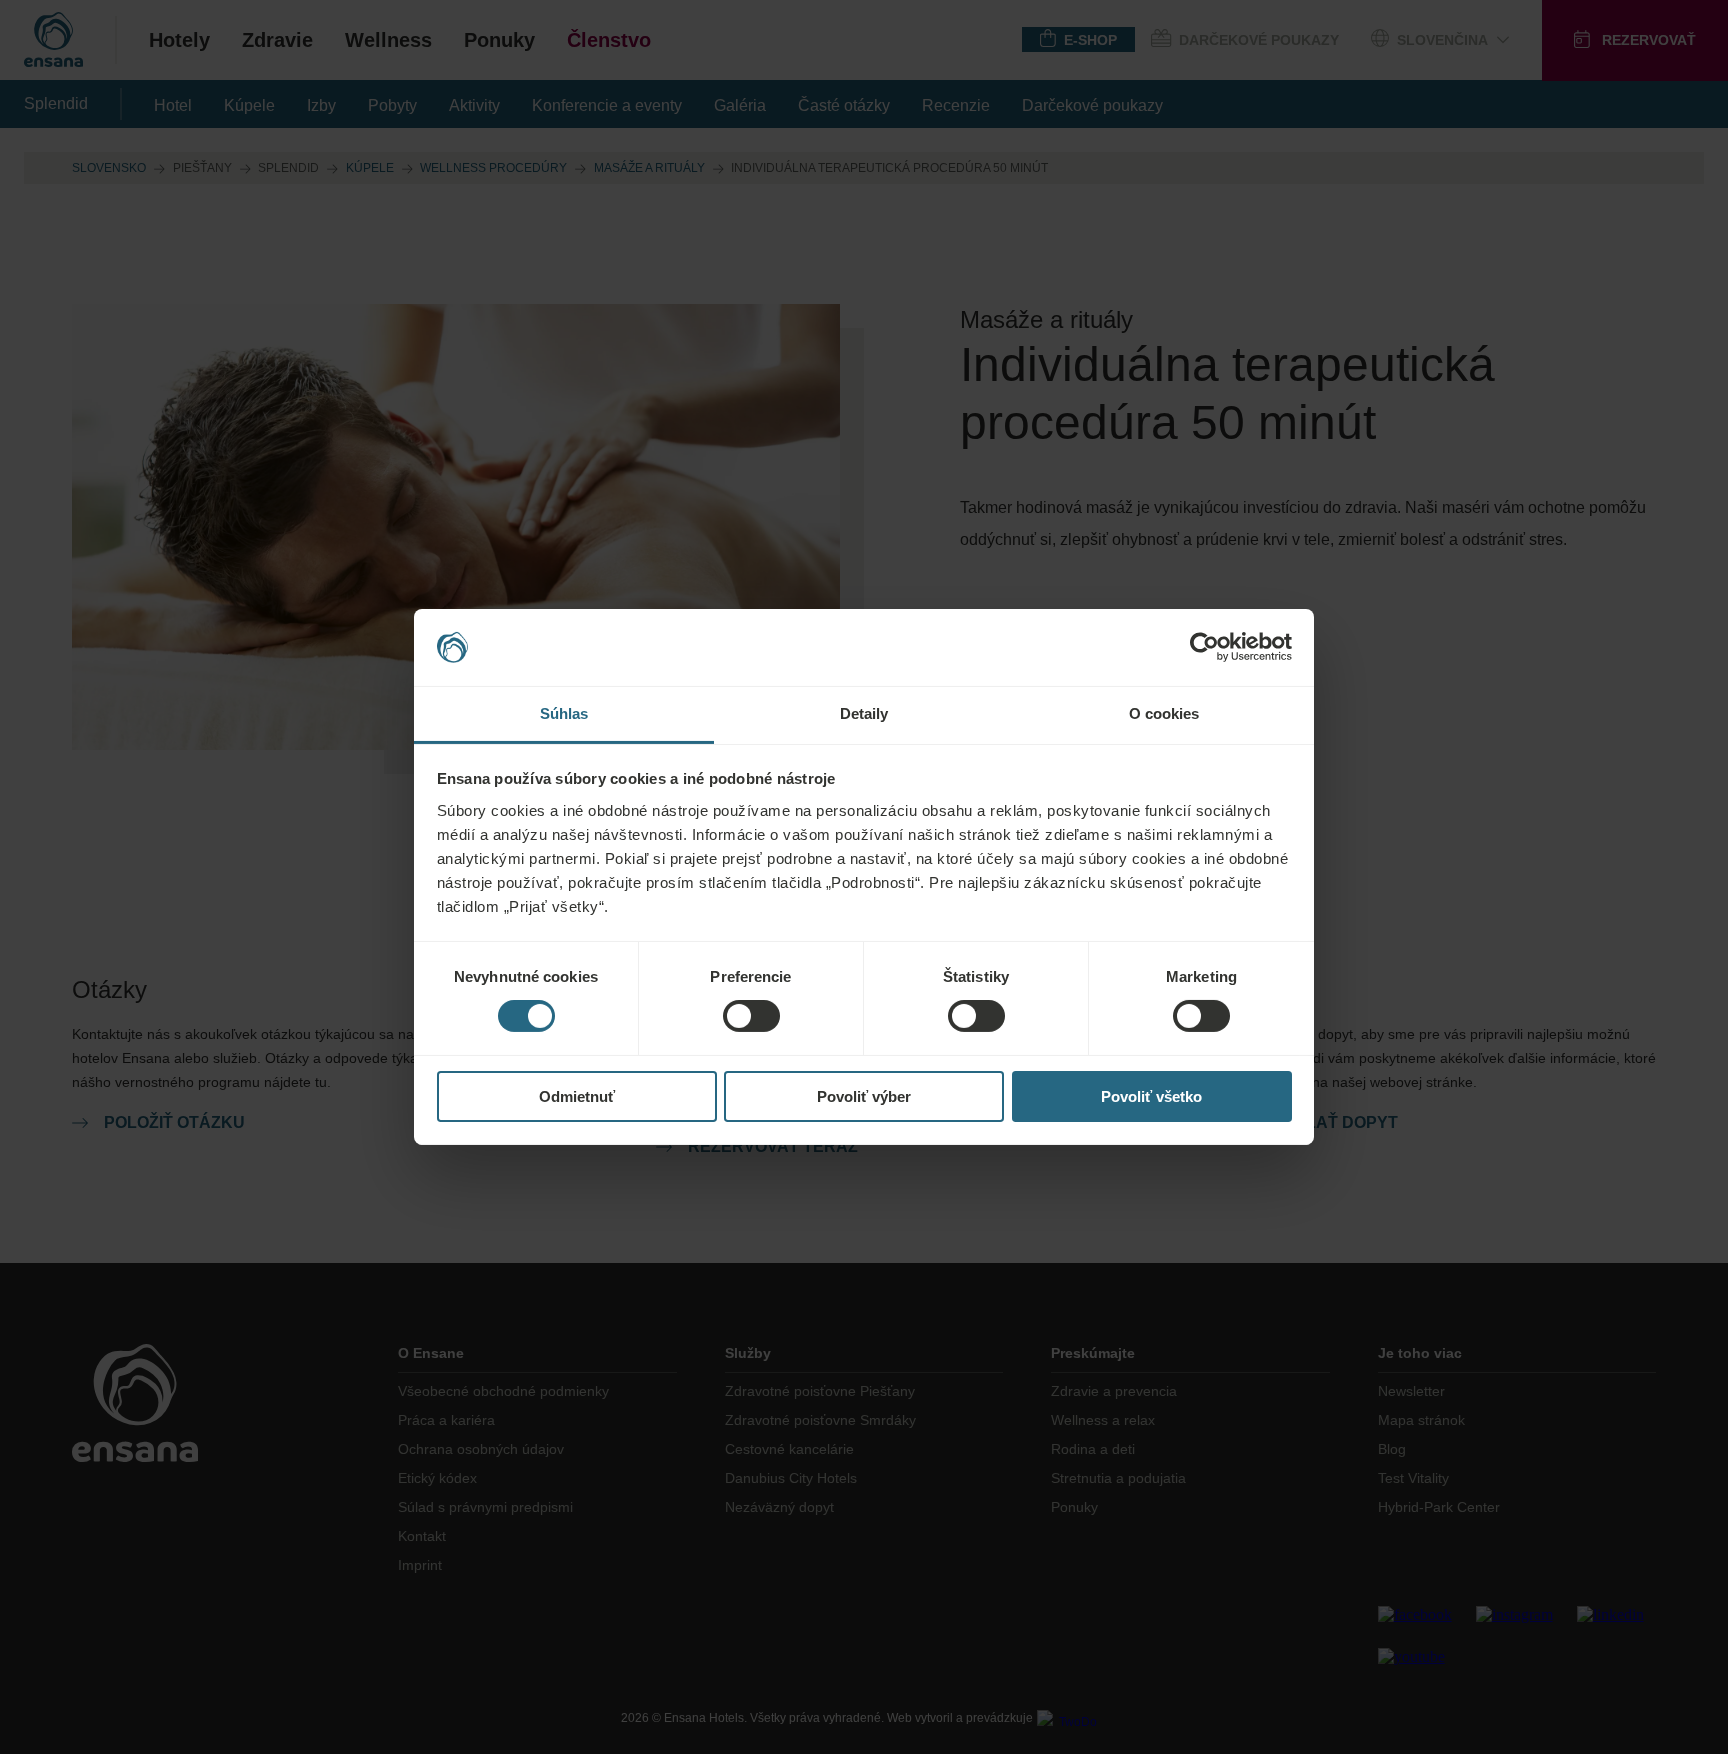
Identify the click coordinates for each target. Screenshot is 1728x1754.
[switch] (751, 1016)
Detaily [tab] (864, 713)
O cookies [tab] (1164, 713)
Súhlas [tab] (564, 713)
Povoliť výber (864, 1096)
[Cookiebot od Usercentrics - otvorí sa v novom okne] (1204, 647)
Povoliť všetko (1151, 1096)
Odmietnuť (577, 1096)
